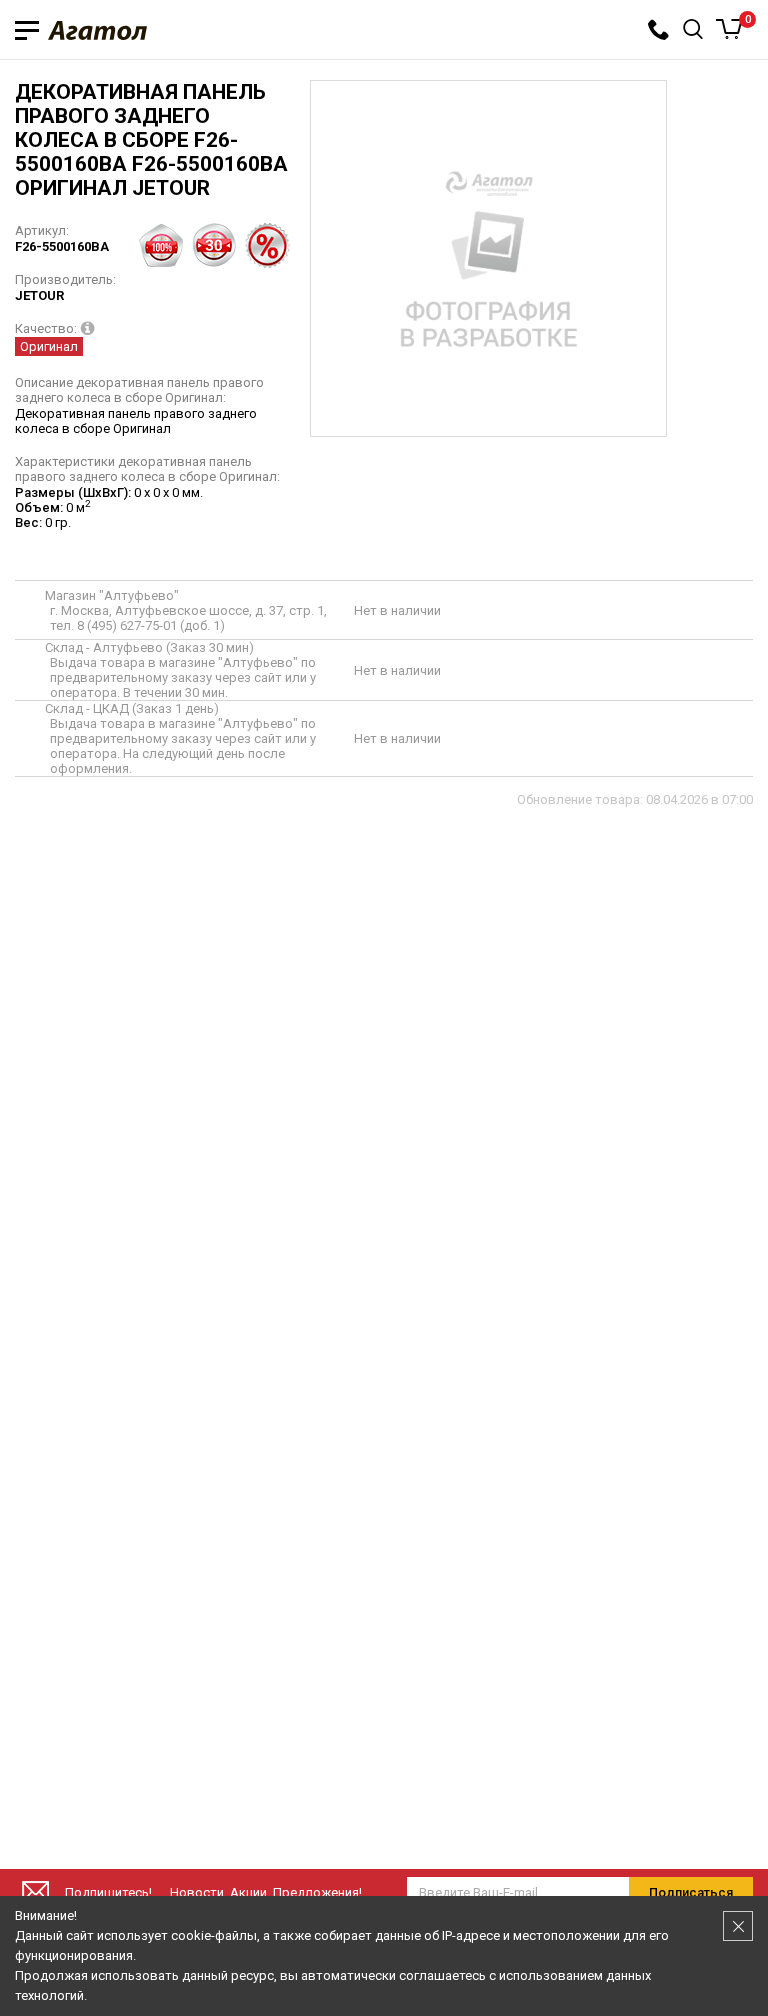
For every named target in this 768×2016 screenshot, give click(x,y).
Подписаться (691, 1892)
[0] (729, 29)
